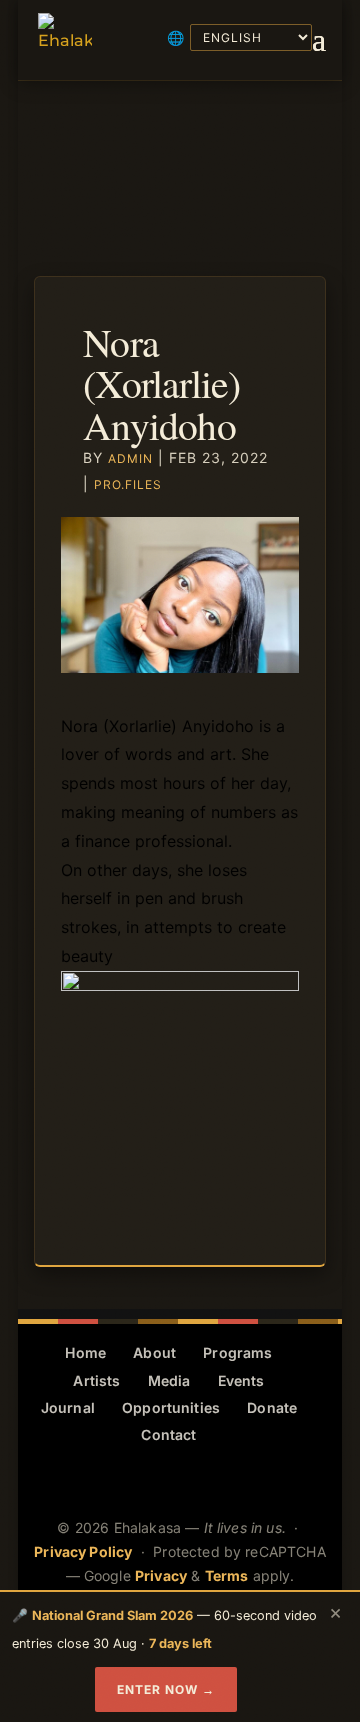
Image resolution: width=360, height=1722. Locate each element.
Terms (227, 1575)
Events (241, 1380)
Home (85, 1352)
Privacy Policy (83, 1551)
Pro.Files (128, 484)
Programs (237, 1352)
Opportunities (171, 1407)
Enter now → (166, 1689)
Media (169, 1380)
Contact (168, 1434)
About (154, 1352)
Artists (96, 1380)
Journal (68, 1407)
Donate (272, 1407)
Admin (130, 458)
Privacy (161, 1575)
